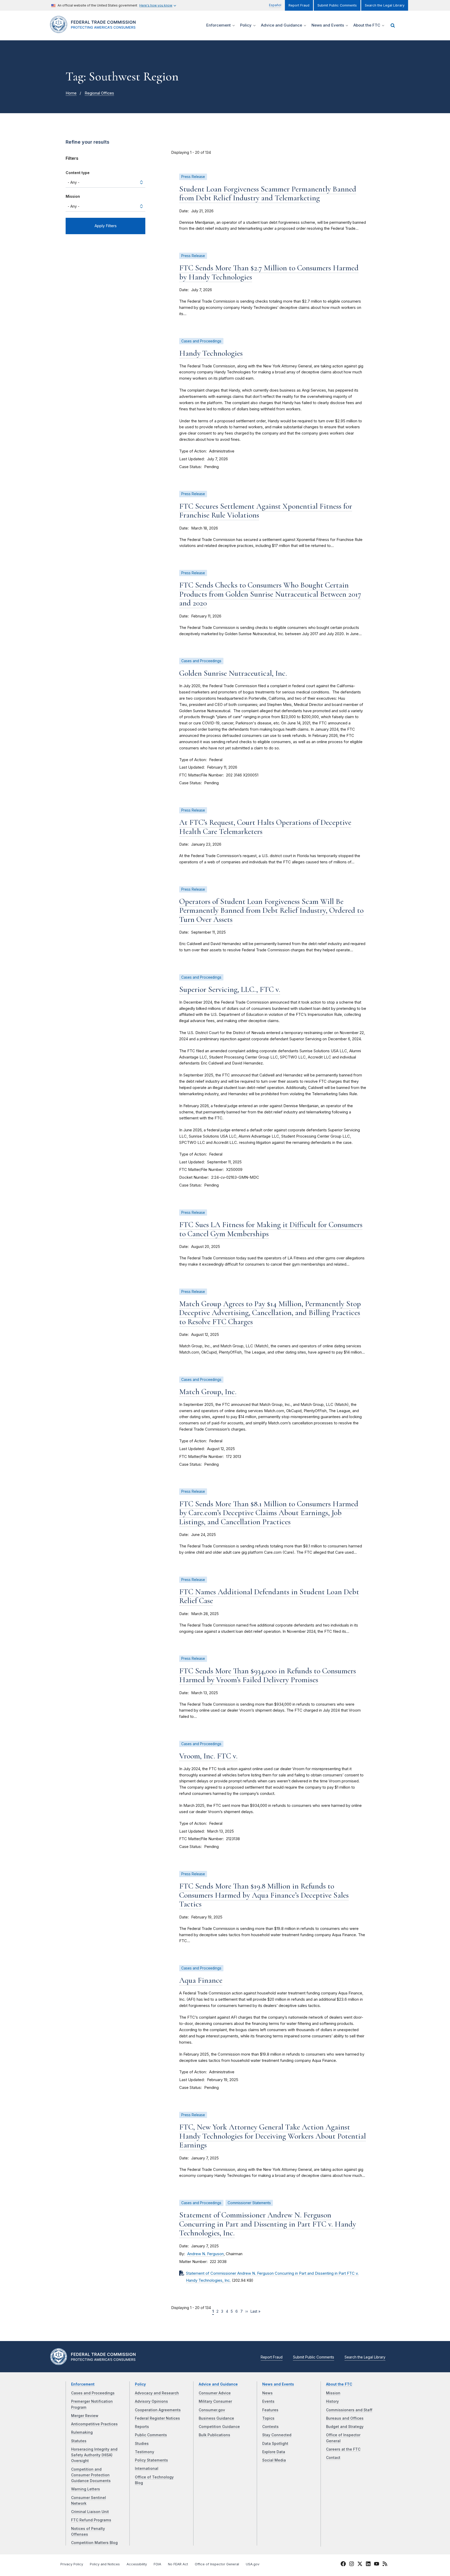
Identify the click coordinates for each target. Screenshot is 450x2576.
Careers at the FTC (343, 2449)
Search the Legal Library (385, 5)
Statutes (79, 2441)
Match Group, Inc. (208, 1392)
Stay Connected (277, 2435)
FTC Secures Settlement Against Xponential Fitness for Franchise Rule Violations (266, 511)
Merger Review (85, 2416)
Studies (142, 2444)
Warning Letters (86, 2489)
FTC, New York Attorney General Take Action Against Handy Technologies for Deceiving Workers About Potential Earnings (273, 2136)
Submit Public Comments (337, 5)
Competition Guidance (219, 2427)
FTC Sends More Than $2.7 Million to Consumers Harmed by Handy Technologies (269, 272)
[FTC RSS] (385, 2565)
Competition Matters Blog (94, 2543)
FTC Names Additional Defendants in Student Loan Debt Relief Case (269, 1596)
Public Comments (151, 2435)
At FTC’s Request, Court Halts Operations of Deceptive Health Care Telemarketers (265, 827)
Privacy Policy (72, 2564)
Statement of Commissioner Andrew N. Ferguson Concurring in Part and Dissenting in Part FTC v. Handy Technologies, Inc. (268, 2224)
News (267, 2393)
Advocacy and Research (157, 2393)
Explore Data (274, 2452)
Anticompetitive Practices (94, 2424)
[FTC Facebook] (343, 2565)
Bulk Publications (214, 2435)
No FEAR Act (178, 2564)
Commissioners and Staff (349, 2410)
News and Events (278, 2384)
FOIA (157, 2564)
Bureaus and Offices (345, 2418)
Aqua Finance (201, 1980)
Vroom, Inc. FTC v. (208, 1756)
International (147, 2469)
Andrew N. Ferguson (205, 2254)
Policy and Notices (105, 2564)
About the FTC (339, 2384)
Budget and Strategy (345, 2427)
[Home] (95, 30)
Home (71, 93)
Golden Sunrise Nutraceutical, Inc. (233, 673)
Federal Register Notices (157, 2418)
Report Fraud (299, 5)
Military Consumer (215, 2401)
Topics (268, 2418)
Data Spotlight (275, 2444)
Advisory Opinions (151, 2401)
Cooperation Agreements (158, 2410)
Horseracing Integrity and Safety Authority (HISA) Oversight (94, 2455)
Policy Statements (151, 2460)
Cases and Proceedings (201, 341)
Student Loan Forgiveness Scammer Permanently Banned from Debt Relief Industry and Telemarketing (268, 194)
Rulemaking (82, 2432)
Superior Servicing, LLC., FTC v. (230, 989)
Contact (333, 2458)
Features (270, 2410)
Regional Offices (99, 93)
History (332, 2401)
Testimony (145, 2452)
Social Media (274, 2460)
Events (268, 2401)
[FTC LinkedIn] (368, 2565)
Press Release (193, 177)
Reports (142, 2427)
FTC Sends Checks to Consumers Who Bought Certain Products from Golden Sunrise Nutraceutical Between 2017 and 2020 (270, 594)
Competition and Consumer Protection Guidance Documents (91, 2475)
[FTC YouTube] (377, 2565)
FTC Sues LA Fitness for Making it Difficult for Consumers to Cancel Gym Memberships (271, 1229)
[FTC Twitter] (360, 2564)
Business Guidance (216, 2418)
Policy (140, 2384)
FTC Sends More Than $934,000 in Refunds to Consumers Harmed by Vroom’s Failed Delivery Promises (268, 1675)
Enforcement (83, 2384)
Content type (78, 173)
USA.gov (253, 2564)
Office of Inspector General (217, 2564)
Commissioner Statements (249, 2203)
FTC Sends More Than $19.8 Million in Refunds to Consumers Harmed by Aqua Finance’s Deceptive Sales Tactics (264, 1895)
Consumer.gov (212, 2410)
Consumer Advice (215, 2393)
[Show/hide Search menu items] (393, 25)
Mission (73, 196)
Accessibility (137, 2564)
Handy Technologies (211, 353)
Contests (270, 2427)
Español (275, 5)
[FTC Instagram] (352, 2565)
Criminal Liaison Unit (90, 2512)
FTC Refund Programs (91, 2520)
